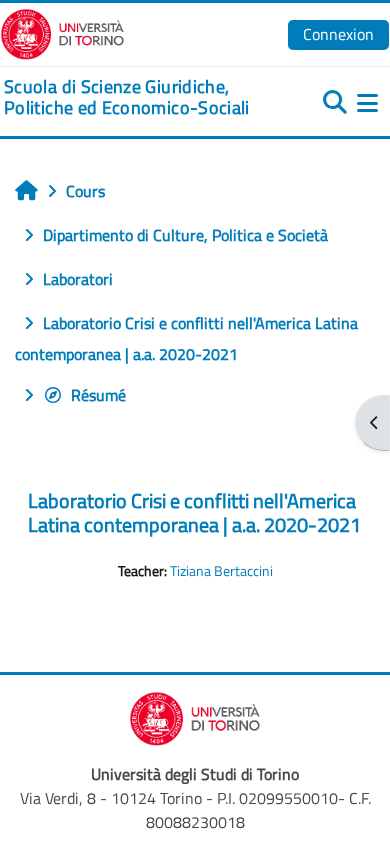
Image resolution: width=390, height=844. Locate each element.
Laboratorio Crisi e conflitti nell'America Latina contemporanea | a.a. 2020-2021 (194, 512)
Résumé (98, 395)
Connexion (338, 34)
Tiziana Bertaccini (221, 571)
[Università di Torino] (62, 32)
